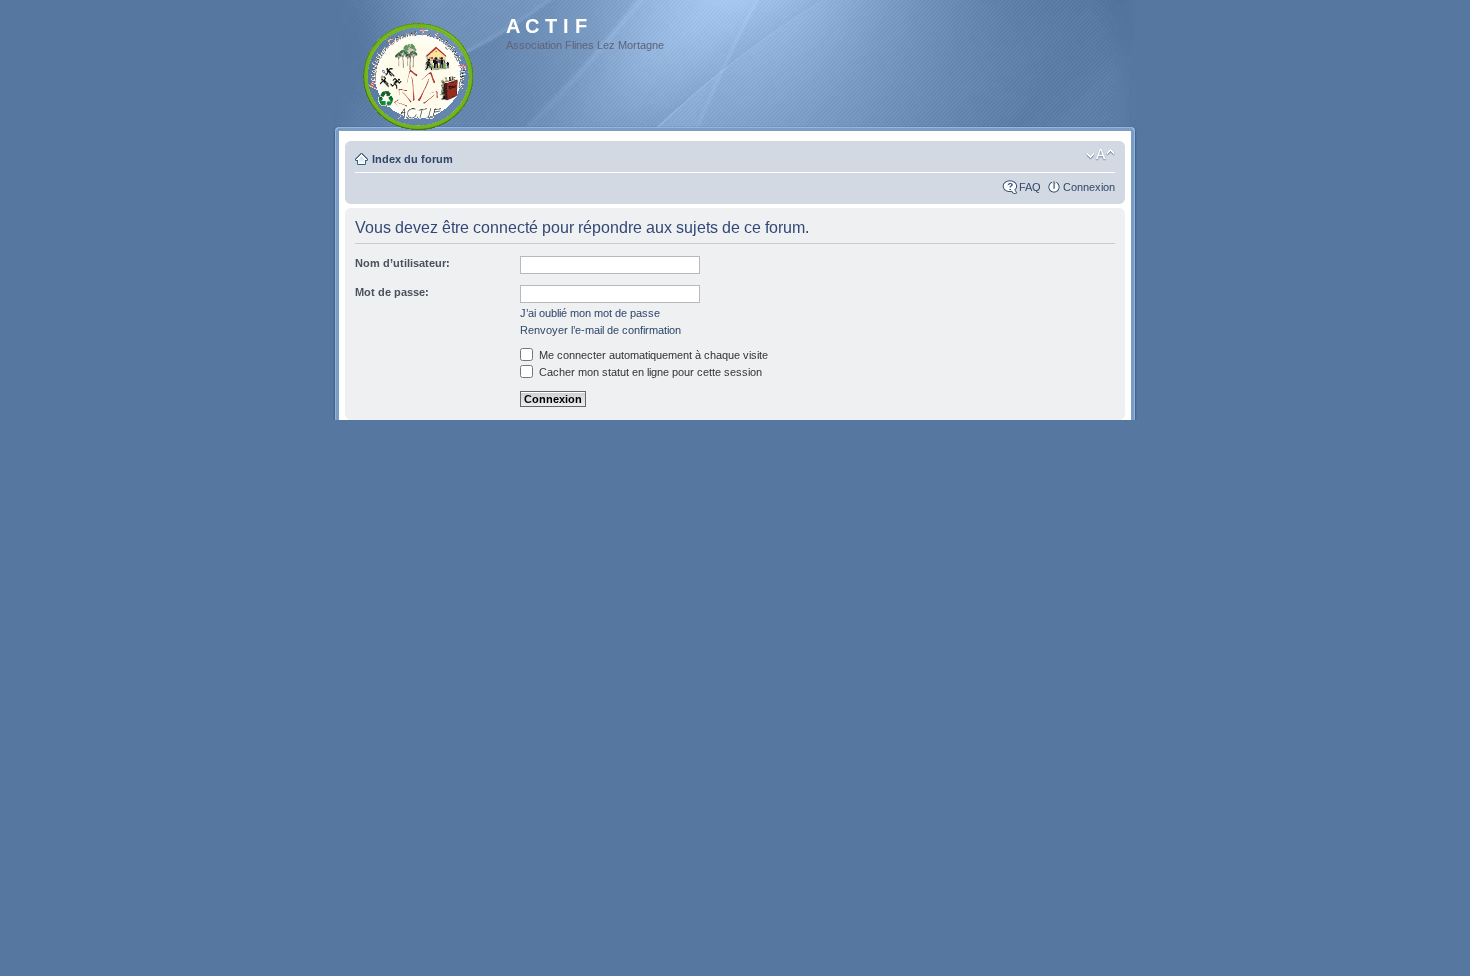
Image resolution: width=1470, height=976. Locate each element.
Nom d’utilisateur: (402, 263)
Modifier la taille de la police (1100, 155)
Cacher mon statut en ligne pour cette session (649, 372)
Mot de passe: (392, 292)
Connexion (1089, 187)
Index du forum (412, 159)
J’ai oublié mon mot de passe (590, 313)
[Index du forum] (419, 72)
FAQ (1030, 187)
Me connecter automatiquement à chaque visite (652, 355)
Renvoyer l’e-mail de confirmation (600, 330)
